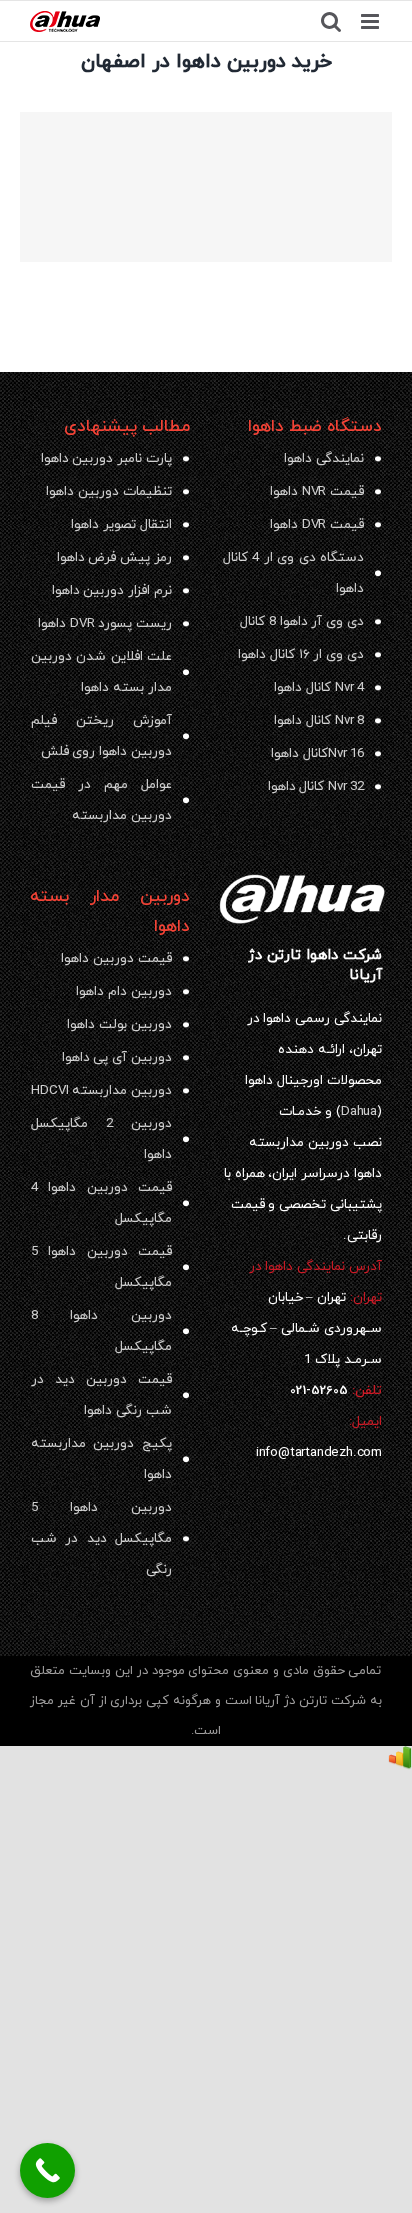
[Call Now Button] (47, 2170)
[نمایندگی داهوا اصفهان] (206, 187)
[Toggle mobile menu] (371, 21)
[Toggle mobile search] (331, 21)
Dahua (359, 1111)
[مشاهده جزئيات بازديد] (400, 1761)
